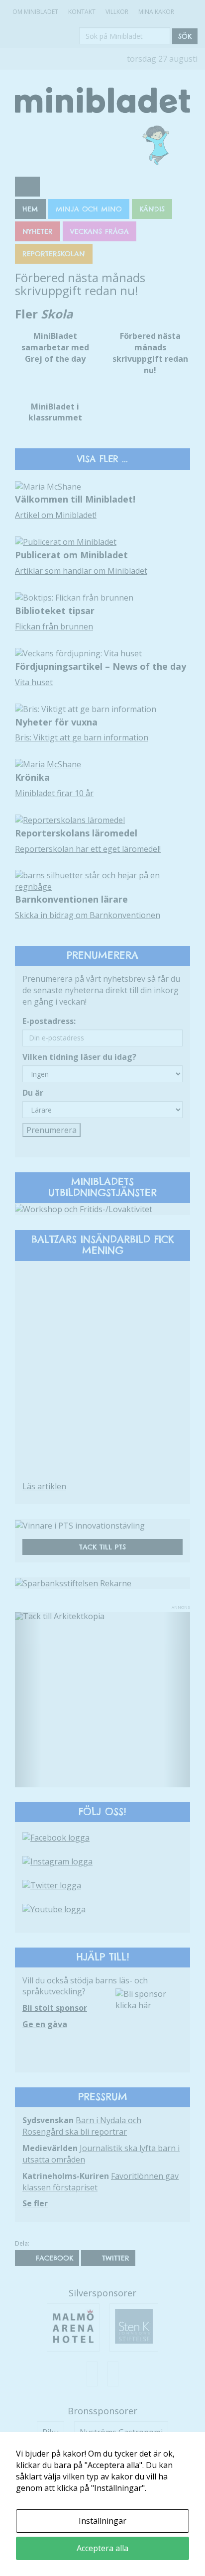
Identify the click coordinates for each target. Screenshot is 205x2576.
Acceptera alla (102, 2548)
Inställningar (102, 2521)
